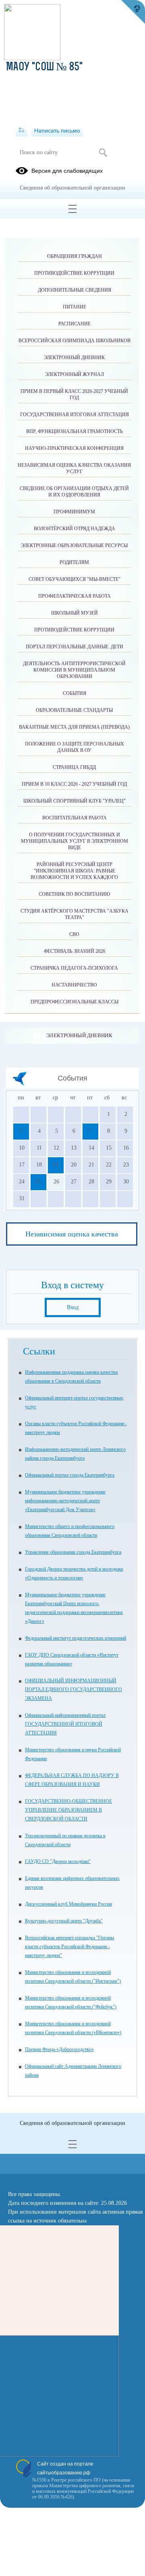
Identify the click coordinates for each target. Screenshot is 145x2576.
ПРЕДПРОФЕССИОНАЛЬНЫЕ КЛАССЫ (75, 1002)
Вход (73, 1307)
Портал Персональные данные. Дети (75, 647)
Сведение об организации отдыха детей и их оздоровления (74, 492)
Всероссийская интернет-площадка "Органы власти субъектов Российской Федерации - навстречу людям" (69, 1947)
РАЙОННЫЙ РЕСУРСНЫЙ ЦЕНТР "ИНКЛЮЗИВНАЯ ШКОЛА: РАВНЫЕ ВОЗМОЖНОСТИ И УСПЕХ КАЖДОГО (74, 871)
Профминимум (74, 512)
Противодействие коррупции (74, 273)
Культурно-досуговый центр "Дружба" (64, 1921)
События (75, 693)
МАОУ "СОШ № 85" (44, 67)
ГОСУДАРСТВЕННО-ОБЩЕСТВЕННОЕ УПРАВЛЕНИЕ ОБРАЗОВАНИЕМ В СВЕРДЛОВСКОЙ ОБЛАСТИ (68, 1810)
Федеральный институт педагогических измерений (76, 1638)
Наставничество (74, 985)
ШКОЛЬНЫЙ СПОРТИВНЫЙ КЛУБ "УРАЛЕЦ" (75, 801)
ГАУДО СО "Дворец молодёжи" (58, 1861)
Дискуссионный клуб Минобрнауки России (68, 1904)
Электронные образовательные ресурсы (74, 545)
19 (55, 1165)
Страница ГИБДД (74, 767)
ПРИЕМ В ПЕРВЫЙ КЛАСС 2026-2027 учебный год (74, 394)
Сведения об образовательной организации (72, 188)
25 (38, 1182)
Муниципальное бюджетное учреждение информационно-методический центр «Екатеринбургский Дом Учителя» (65, 1501)
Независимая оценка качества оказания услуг (74, 468)
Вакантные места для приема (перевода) (74, 727)
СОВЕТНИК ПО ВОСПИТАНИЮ (74, 894)
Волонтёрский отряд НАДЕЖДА (75, 529)
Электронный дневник (79, 1035)
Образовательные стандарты (74, 710)
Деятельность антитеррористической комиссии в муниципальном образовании (74, 670)
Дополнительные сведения (75, 290)
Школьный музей (75, 613)
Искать (103, 153)
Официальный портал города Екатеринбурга (70, 1475)
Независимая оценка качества (72, 1234)
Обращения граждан (75, 256)
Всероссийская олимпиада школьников (75, 341)
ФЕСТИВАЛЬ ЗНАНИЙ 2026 (75, 951)
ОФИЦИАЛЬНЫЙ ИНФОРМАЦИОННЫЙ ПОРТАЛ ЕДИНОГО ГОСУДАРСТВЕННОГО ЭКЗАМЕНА (74, 1689)
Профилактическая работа (75, 596)
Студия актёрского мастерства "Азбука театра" (75, 914)
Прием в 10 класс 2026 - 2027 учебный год (74, 784)
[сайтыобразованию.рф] (133, 12)
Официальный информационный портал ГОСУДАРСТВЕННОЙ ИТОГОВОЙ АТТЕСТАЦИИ (65, 1724)
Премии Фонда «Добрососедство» (59, 2049)
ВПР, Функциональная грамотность (75, 431)
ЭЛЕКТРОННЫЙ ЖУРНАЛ (75, 374)
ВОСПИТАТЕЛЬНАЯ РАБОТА (75, 818)
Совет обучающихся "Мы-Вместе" (75, 579)
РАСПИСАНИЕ (75, 324)
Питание (75, 307)
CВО (74, 934)
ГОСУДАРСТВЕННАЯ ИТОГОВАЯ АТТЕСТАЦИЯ (75, 415)
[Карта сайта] (22, 131)
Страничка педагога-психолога (74, 968)
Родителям (74, 562)
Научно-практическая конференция (74, 448)
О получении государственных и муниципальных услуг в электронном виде (75, 841)
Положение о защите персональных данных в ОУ (75, 747)
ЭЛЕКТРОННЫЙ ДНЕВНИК (74, 357)
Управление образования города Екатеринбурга (73, 1552)
